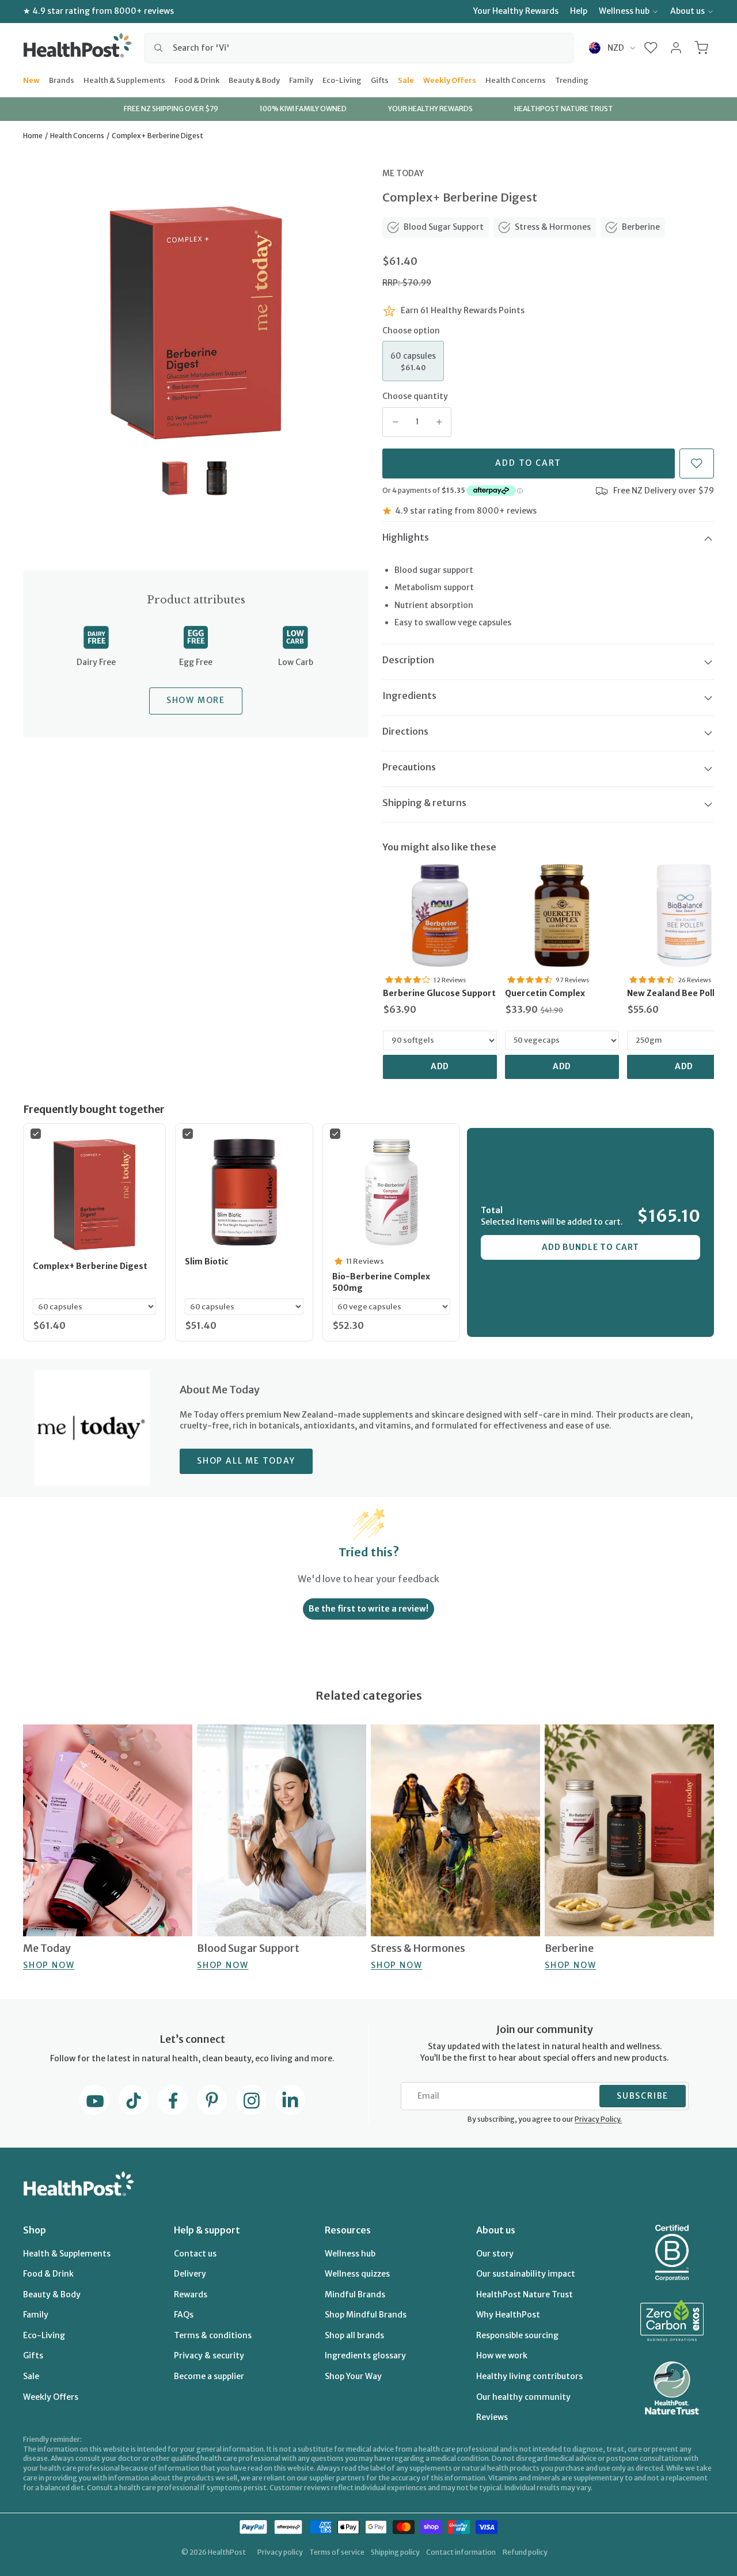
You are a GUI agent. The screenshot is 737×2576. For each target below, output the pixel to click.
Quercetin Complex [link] (545, 993)
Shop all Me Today (246, 1461)
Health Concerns (516, 79)
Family (301, 79)
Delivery (190, 2274)
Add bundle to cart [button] (590, 1247)
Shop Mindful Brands (366, 2315)
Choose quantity (415, 396)
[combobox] (359, 48)
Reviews (492, 2417)
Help (579, 11)
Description (408, 660)
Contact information (461, 2552)
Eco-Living (342, 79)
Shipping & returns (424, 803)
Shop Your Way (353, 2376)
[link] (440, 915)
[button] (651, 48)
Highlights (406, 537)
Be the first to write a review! (368, 1609)
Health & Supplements (124, 79)
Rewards (191, 2294)
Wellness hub (624, 11)
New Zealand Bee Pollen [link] (676, 993)
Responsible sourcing (517, 2335)
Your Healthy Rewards (516, 11)
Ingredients (409, 696)
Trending (572, 79)
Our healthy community (523, 2397)
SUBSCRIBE (643, 2096)
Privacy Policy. (598, 2119)
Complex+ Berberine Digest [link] (90, 1266)
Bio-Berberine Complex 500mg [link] (381, 1282)
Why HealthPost (508, 2315)
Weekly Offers (450, 79)
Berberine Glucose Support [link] (439, 993)
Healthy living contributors (529, 2376)
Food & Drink (197, 79)
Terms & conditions (213, 2335)
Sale (406, 79)
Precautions (409, 767)
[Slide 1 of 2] (175, 478)
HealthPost (227, 2552)
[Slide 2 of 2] (217, 478)
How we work (502, 2355)
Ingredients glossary (365, 2355)
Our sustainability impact (526, 2274)
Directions (405, 731)
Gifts (380, 79)
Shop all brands (354, 2335)
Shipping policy (395, 2552)
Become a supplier (209, 2376)
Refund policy (525, 2552)
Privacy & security (209, 2355)
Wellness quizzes (357, 2274)
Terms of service (337, 2552)
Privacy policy (280, 2552)
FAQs (184, 2315)
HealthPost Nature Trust (525, 2294)
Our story (495, 2254)
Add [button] (440, 1066)
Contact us (195, 2254)
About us (687, 11)
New (31, 79)
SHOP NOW (49, 1965)
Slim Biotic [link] (207, 1262)
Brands (62, 79)
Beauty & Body (254, 79)
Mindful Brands (355, 2294)
